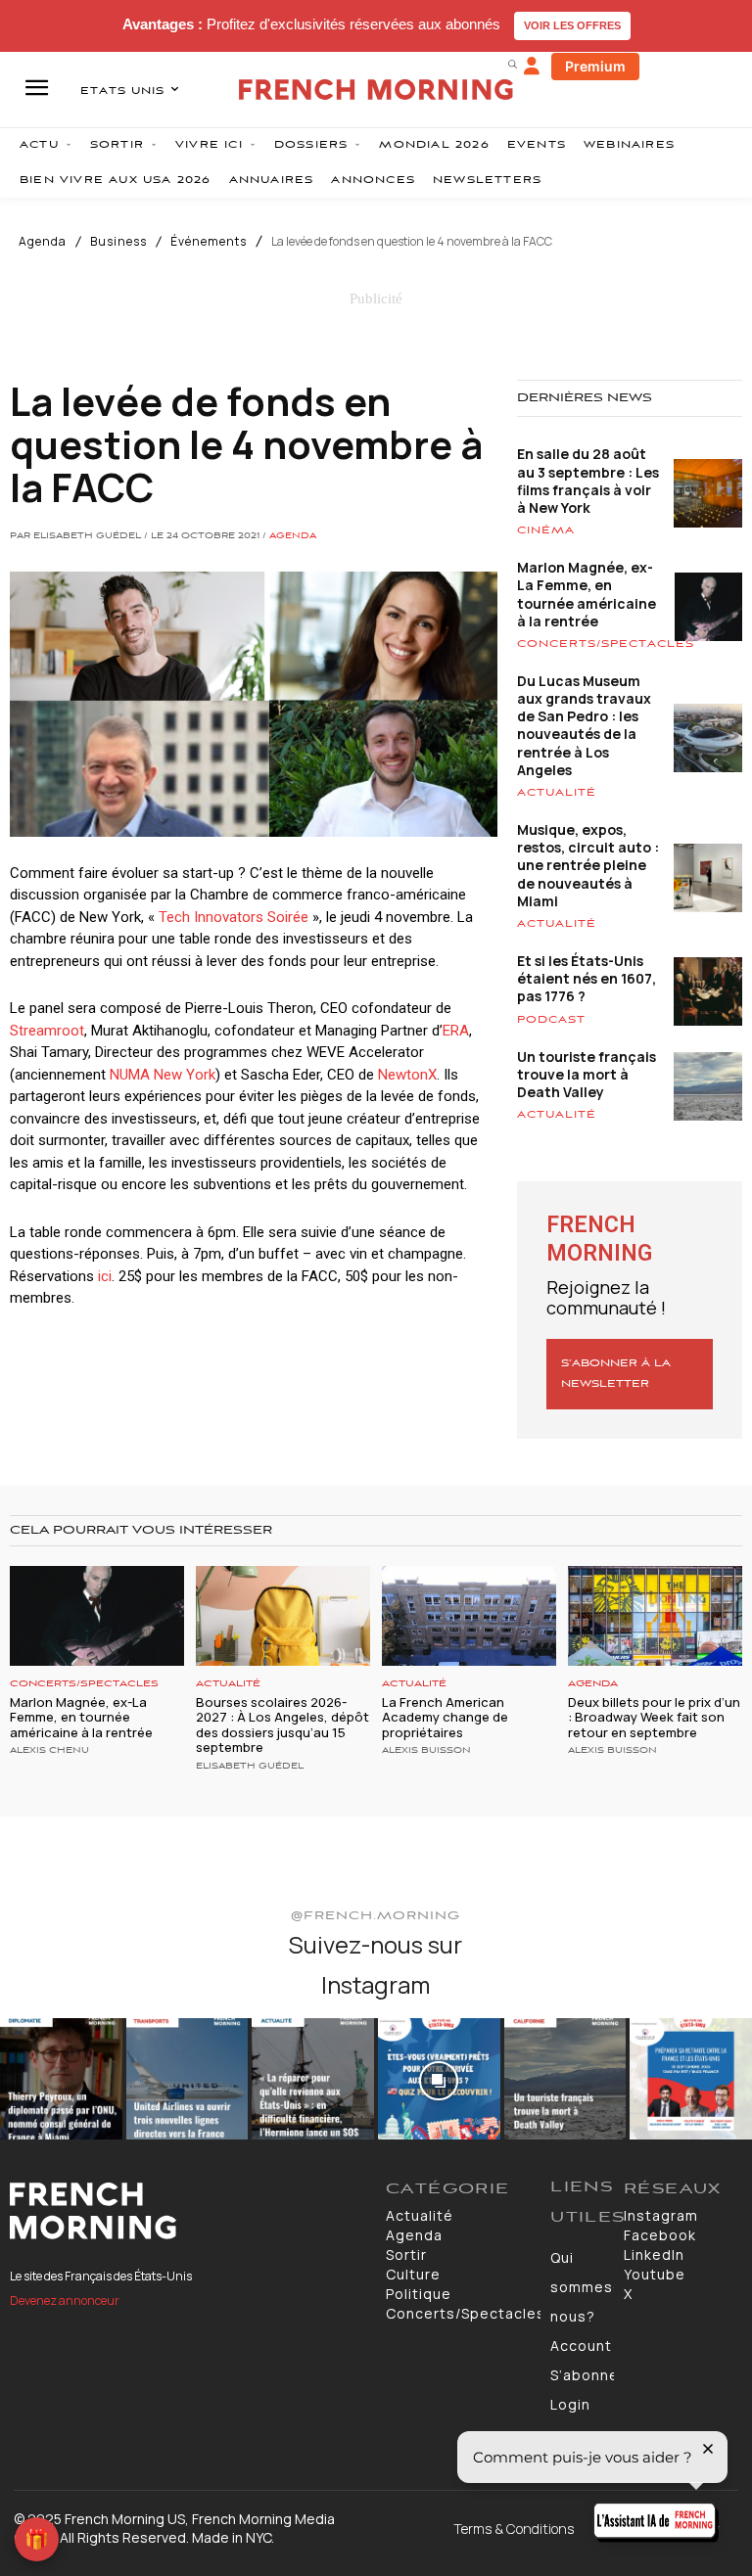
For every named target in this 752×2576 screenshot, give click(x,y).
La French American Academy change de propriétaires (445, 1717)
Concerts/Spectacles (606, 644)
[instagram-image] (61, 2079)
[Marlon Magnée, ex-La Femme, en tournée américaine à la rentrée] (97, 1615)
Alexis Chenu (49, 1751)
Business (118, 242)
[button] (512, 64)
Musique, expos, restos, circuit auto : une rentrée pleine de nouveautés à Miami (588, 865)
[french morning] (376, 90)
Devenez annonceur (65, 2300)
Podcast (551, 1020)
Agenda (43, 242)
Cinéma (546, 530)
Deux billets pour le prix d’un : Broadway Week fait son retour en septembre (654, 1717)
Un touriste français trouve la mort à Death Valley (587, 1074)
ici (105, 1276)
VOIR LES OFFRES (572, 25)
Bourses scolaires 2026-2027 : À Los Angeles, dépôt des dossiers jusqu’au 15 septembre (282, 1725)
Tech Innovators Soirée (234, 917)
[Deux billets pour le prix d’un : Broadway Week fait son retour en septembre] (655, 1615)
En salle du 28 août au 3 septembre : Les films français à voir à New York (588, 481)
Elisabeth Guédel (250, 1767)
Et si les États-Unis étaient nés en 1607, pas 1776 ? (587, 978)
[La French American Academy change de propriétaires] (469, 1615)
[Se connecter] (532, 67)
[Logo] (188, 2211)
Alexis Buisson (426, 1751)
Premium (595, 66)
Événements (209, 242)
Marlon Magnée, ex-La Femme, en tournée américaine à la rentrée (587, 594)
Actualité (557, 793)
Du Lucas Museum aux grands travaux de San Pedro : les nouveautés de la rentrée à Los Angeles (584, 725)
